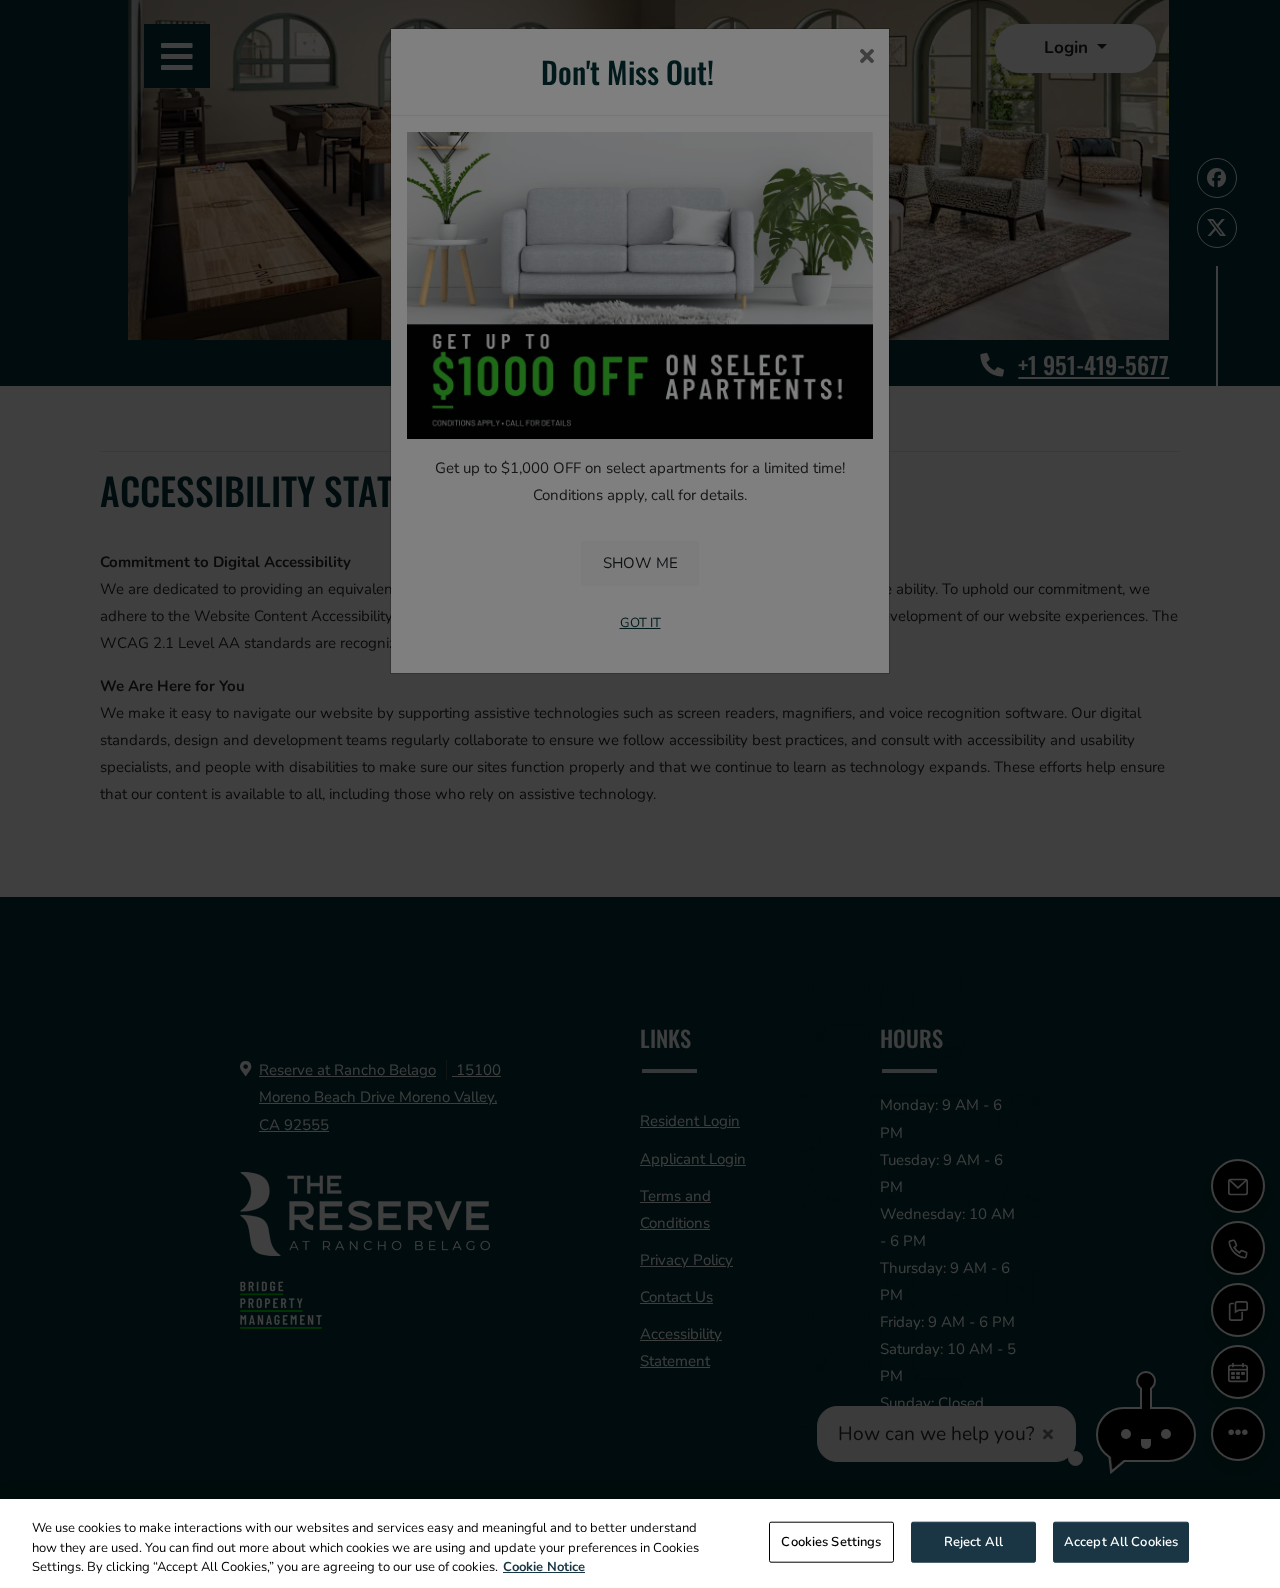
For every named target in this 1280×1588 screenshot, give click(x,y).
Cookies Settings (831, 1541)
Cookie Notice (544, 1567)
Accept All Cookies (1121, 1541)
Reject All (973, 1541)
